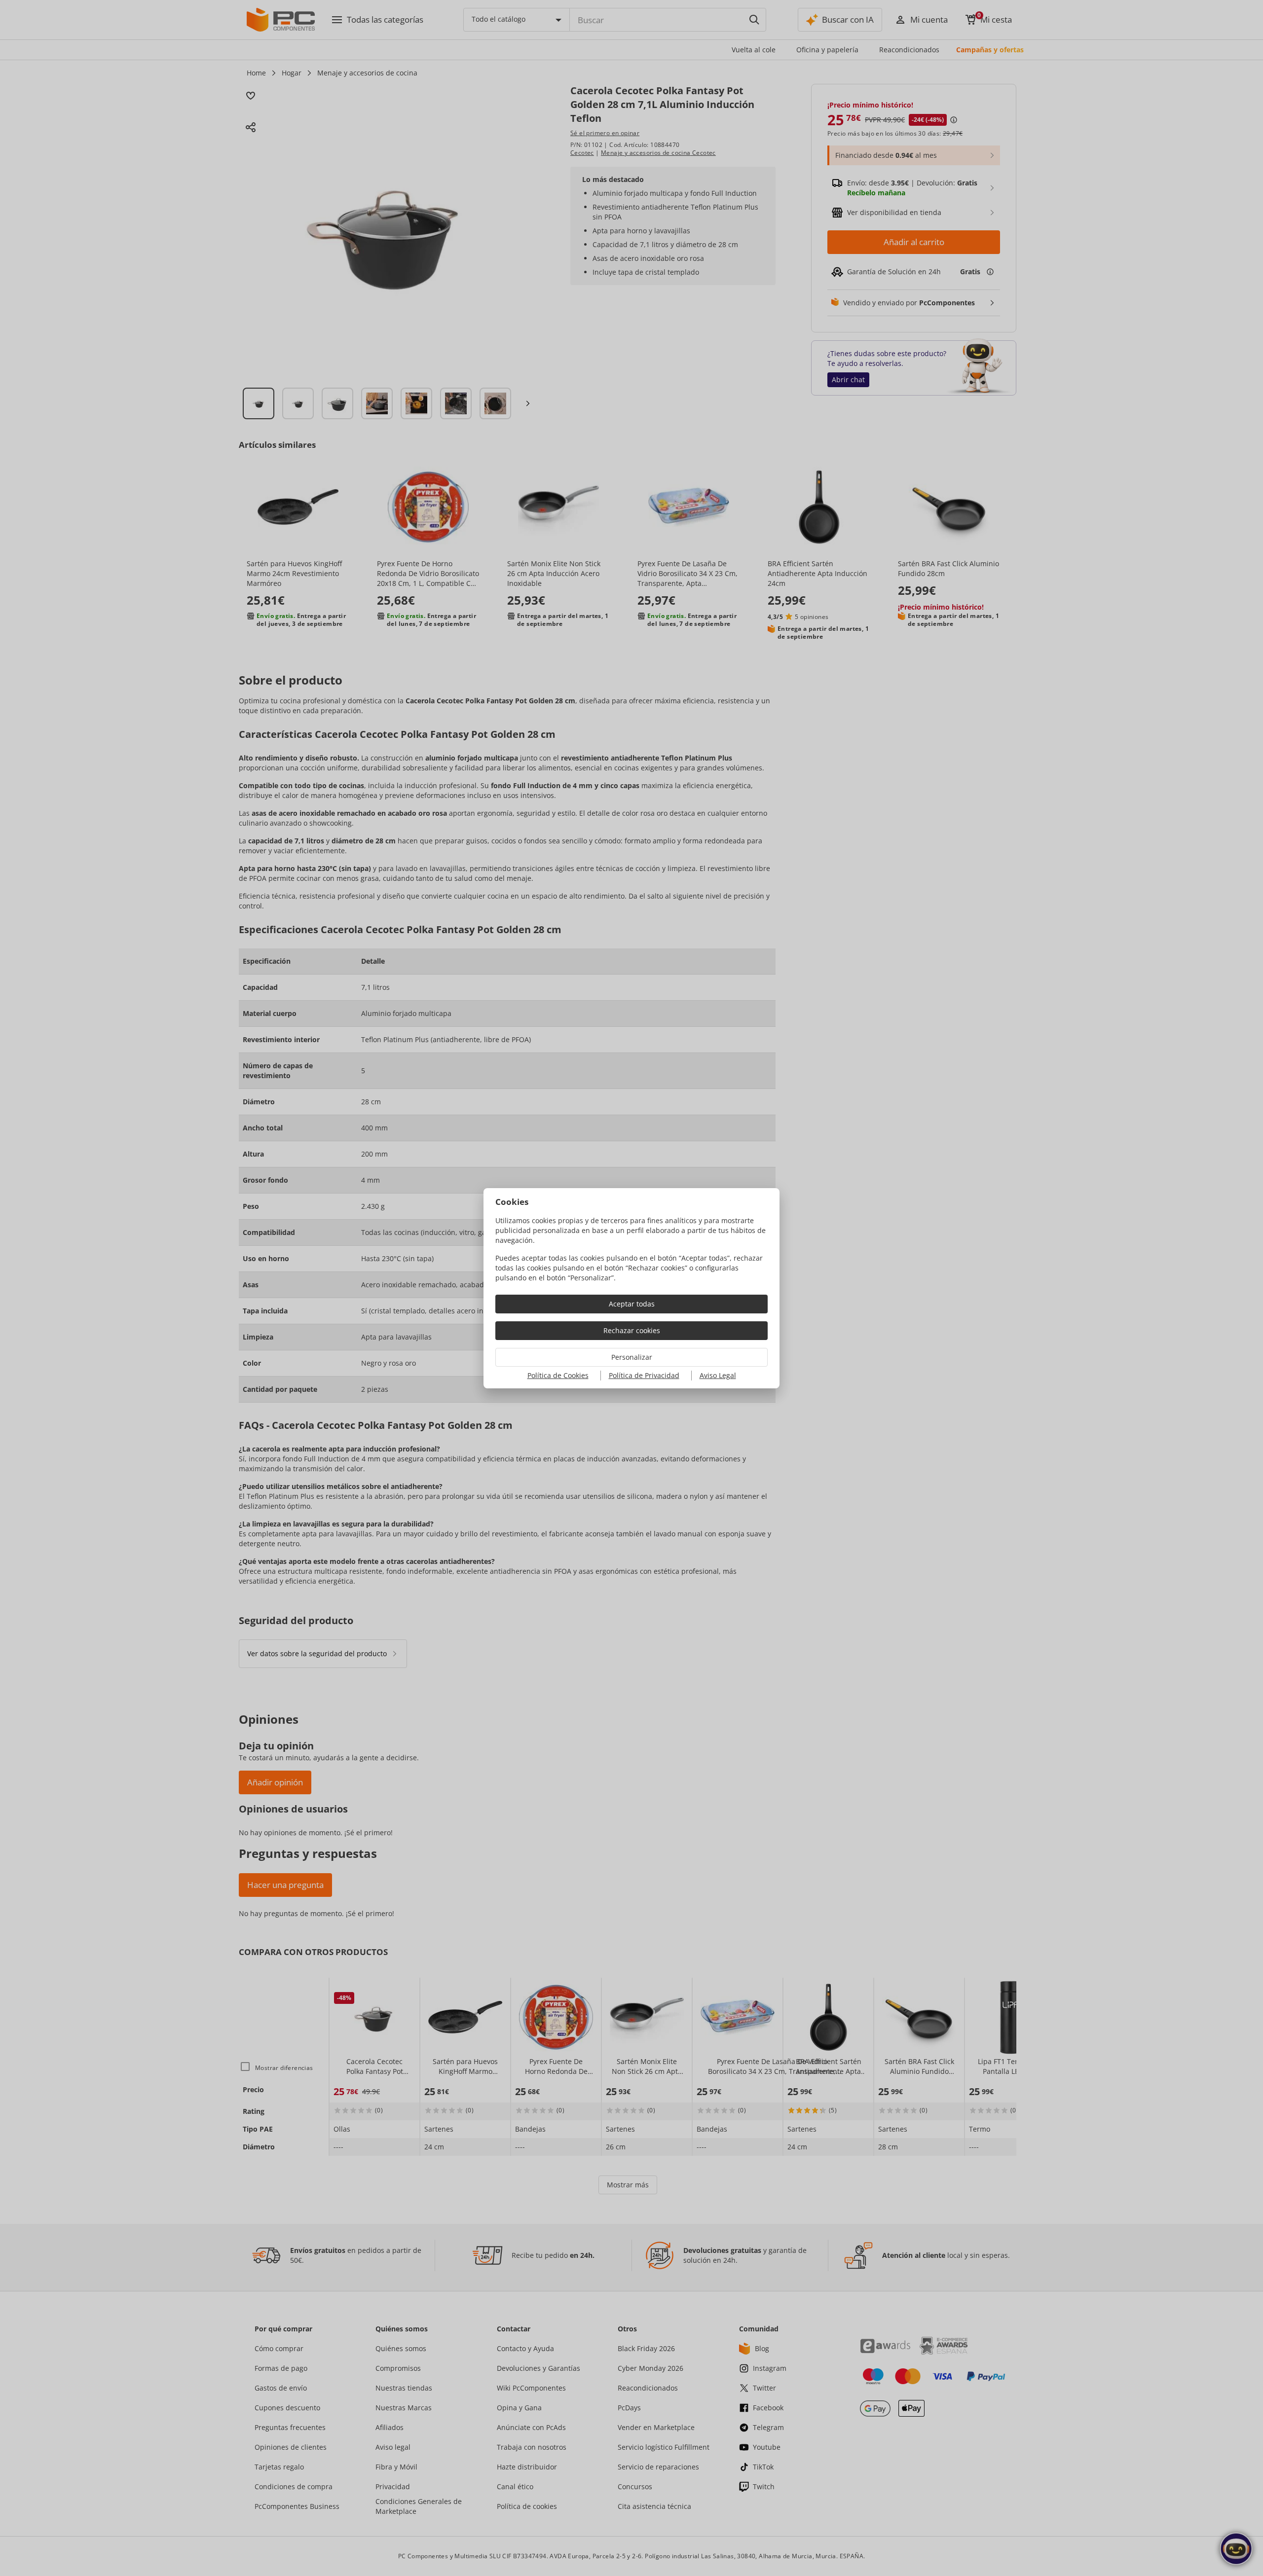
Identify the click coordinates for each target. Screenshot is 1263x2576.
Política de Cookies (558, 1375)
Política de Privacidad (644, 1375)
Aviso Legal (718, 1375)
